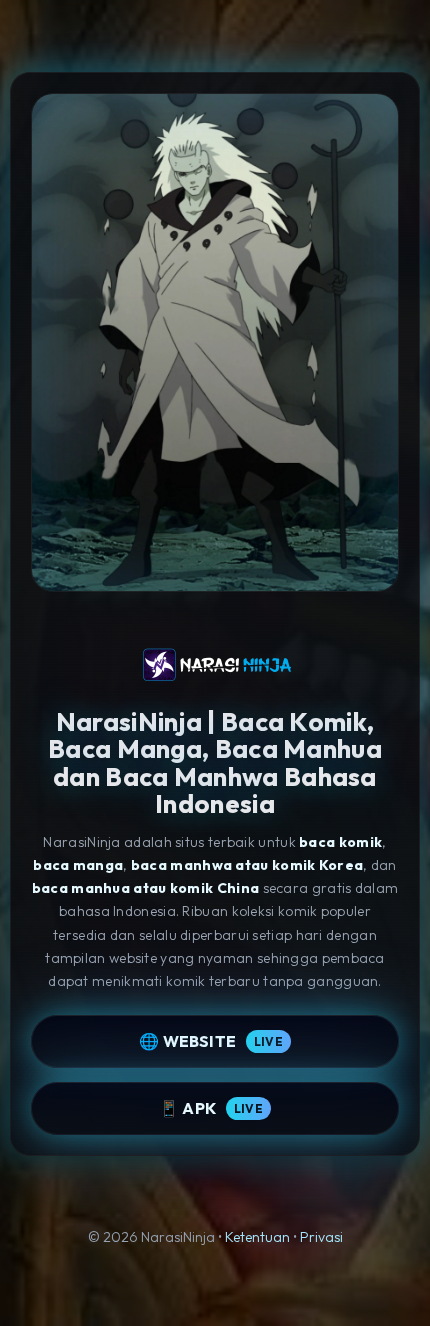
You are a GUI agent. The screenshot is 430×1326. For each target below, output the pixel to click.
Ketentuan (257, 1237)
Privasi (321, 1237)
